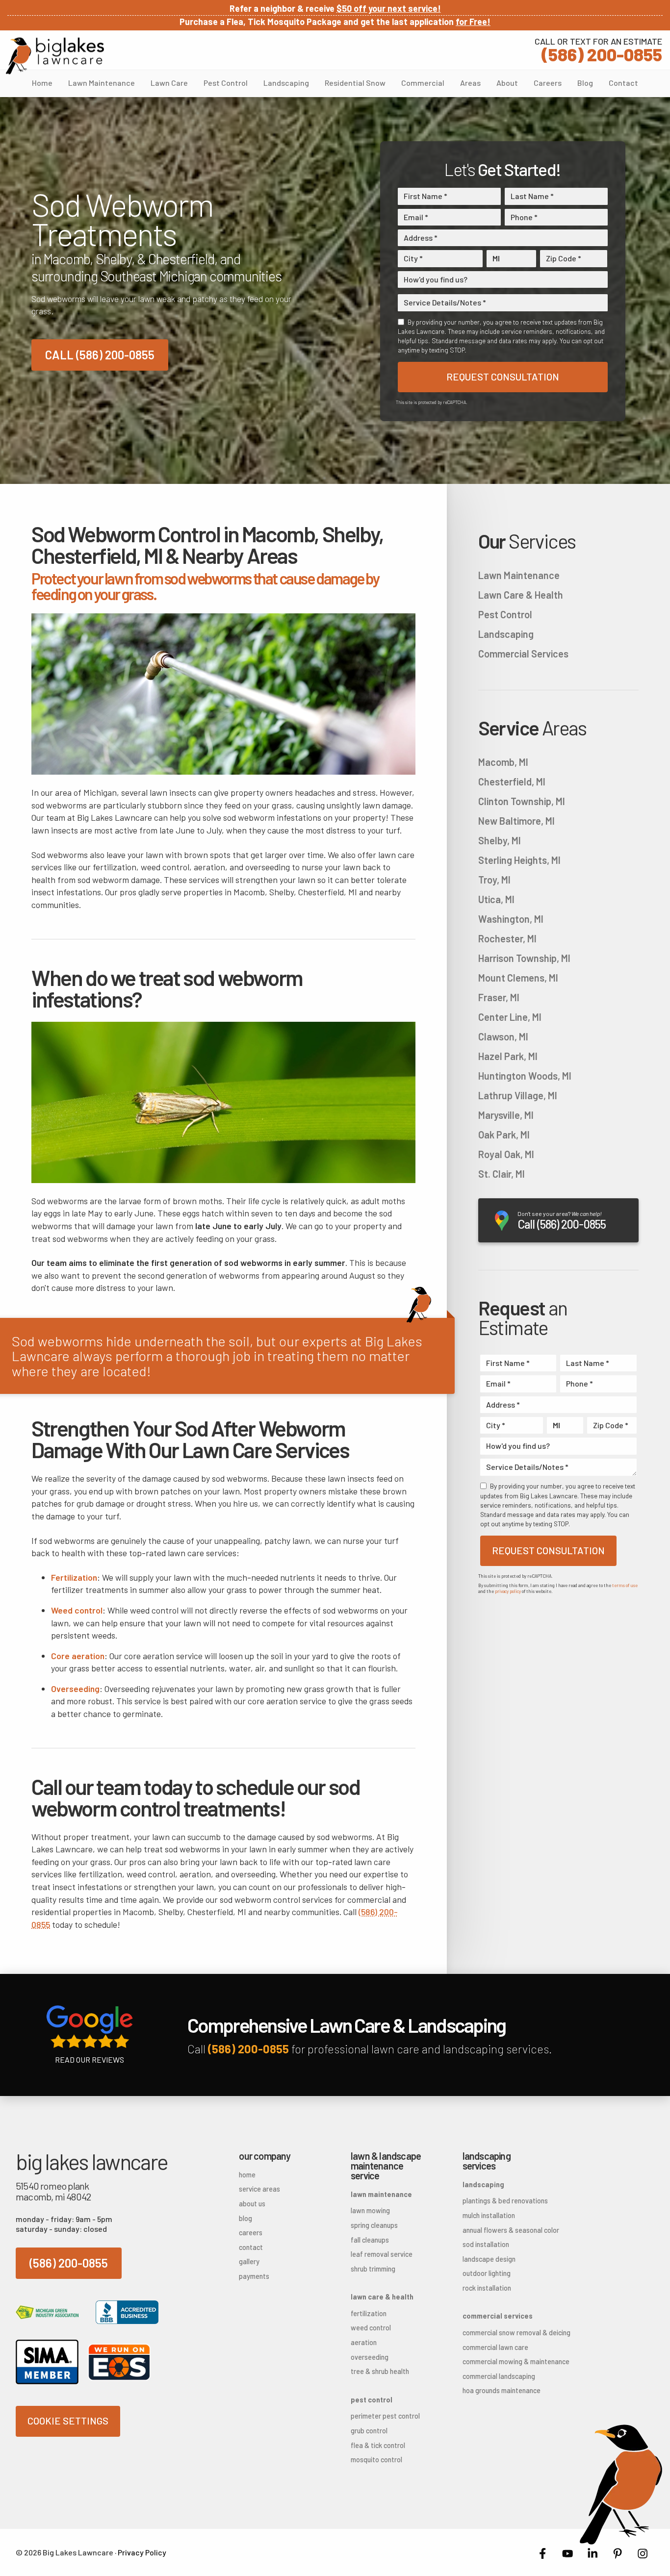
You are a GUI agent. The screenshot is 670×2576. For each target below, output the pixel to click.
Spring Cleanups (374, 2225)
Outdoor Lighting (487, 2273)
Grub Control (369, 2431)
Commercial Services (523, 654)
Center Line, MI (510, 1017)
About (507, 83)
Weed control (77, 1610)
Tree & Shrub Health (380, 2371)
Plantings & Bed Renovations (503, 2201)
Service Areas (259, 2189)
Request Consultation (503, 377)
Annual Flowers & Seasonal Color (503, 2230)
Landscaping (286, 83)
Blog (585, 83)
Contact (623, 83)
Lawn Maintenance (102, 83)
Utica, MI (496, 899)
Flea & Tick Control (378, 2445)
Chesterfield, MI (512, 782)
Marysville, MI (506, 1115)
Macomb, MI (503, 762)
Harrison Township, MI (524, 958)
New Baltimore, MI (516, 821)
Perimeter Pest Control (385, 2416)
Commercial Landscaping (499, 2376)
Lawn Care (169, 83)
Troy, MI (494, 880)
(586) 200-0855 (598, 49)
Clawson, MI (503, 1036)
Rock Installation (487, 2288)
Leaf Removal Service (382, 2254)
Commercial (423, 83)
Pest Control (226, 83)
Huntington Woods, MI (525, 1076)
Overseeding (75, 1689)
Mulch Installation (489, 2215)
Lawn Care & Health (521, 595)
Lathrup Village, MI (518, 1095)
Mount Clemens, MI (518, 978)
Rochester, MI (507, 938)
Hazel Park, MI (508, 1056)
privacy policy (508, 1591)
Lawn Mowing (370, 2210)
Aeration (364, 2342)
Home (42, 83)
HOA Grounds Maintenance (502, 2390)
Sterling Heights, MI (519, 860)
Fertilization (369, 2313)
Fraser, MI (499, 997)
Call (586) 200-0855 (100, 355)
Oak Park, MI (504, 1135)
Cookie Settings (68, 2421)
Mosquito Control (376, 2460)
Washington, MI (511, 919)
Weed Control (371, 2328)
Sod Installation (486, 2244)
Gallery (249, 2261)
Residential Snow (355, 83)
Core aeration (78, 1656)
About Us (252, 2204)
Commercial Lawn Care (495, 2347)
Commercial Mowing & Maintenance (503, 2361)
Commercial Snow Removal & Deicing (503, 2333)
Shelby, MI (500, 840)
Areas (470, 83)
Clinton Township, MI (522, 801)
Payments (254, 2276)
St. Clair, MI (502, 1174)
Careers (548, 83)
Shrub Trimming (373, 2269)
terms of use (625, 1585)
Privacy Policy (142, 2552)
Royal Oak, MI (506, 1154)
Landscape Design (489, 2259)
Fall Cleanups (370, 2240)
